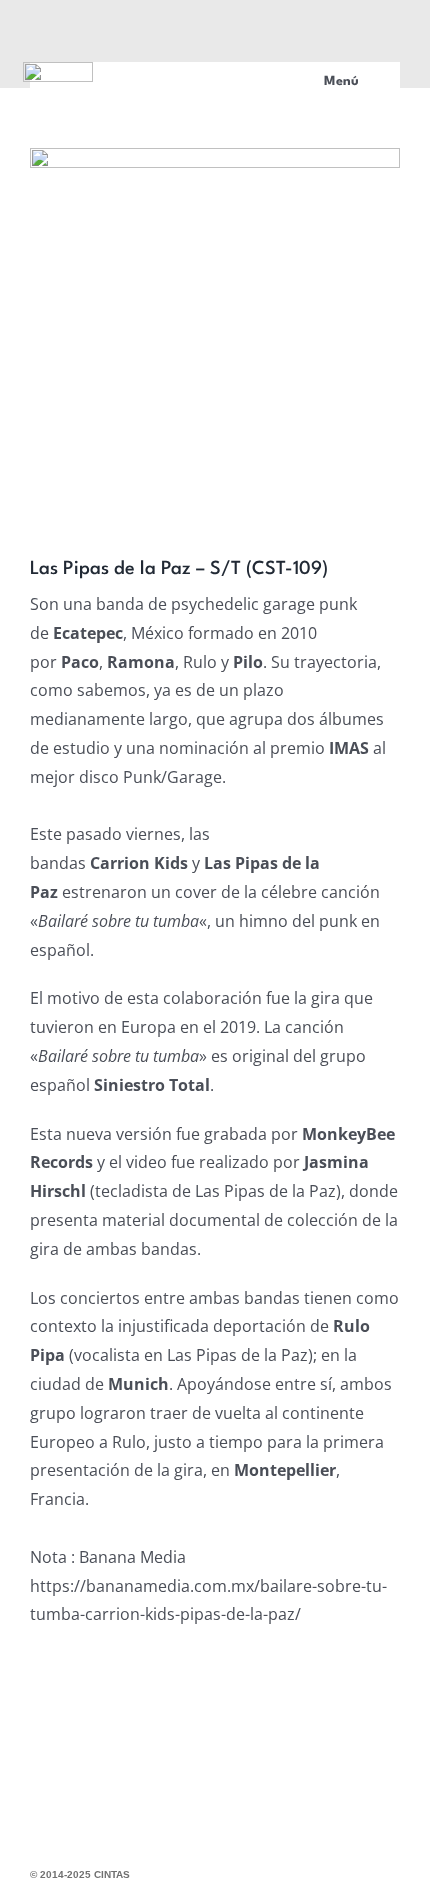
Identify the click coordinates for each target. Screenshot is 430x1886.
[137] (215, 328)
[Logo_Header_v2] (58, 70)
